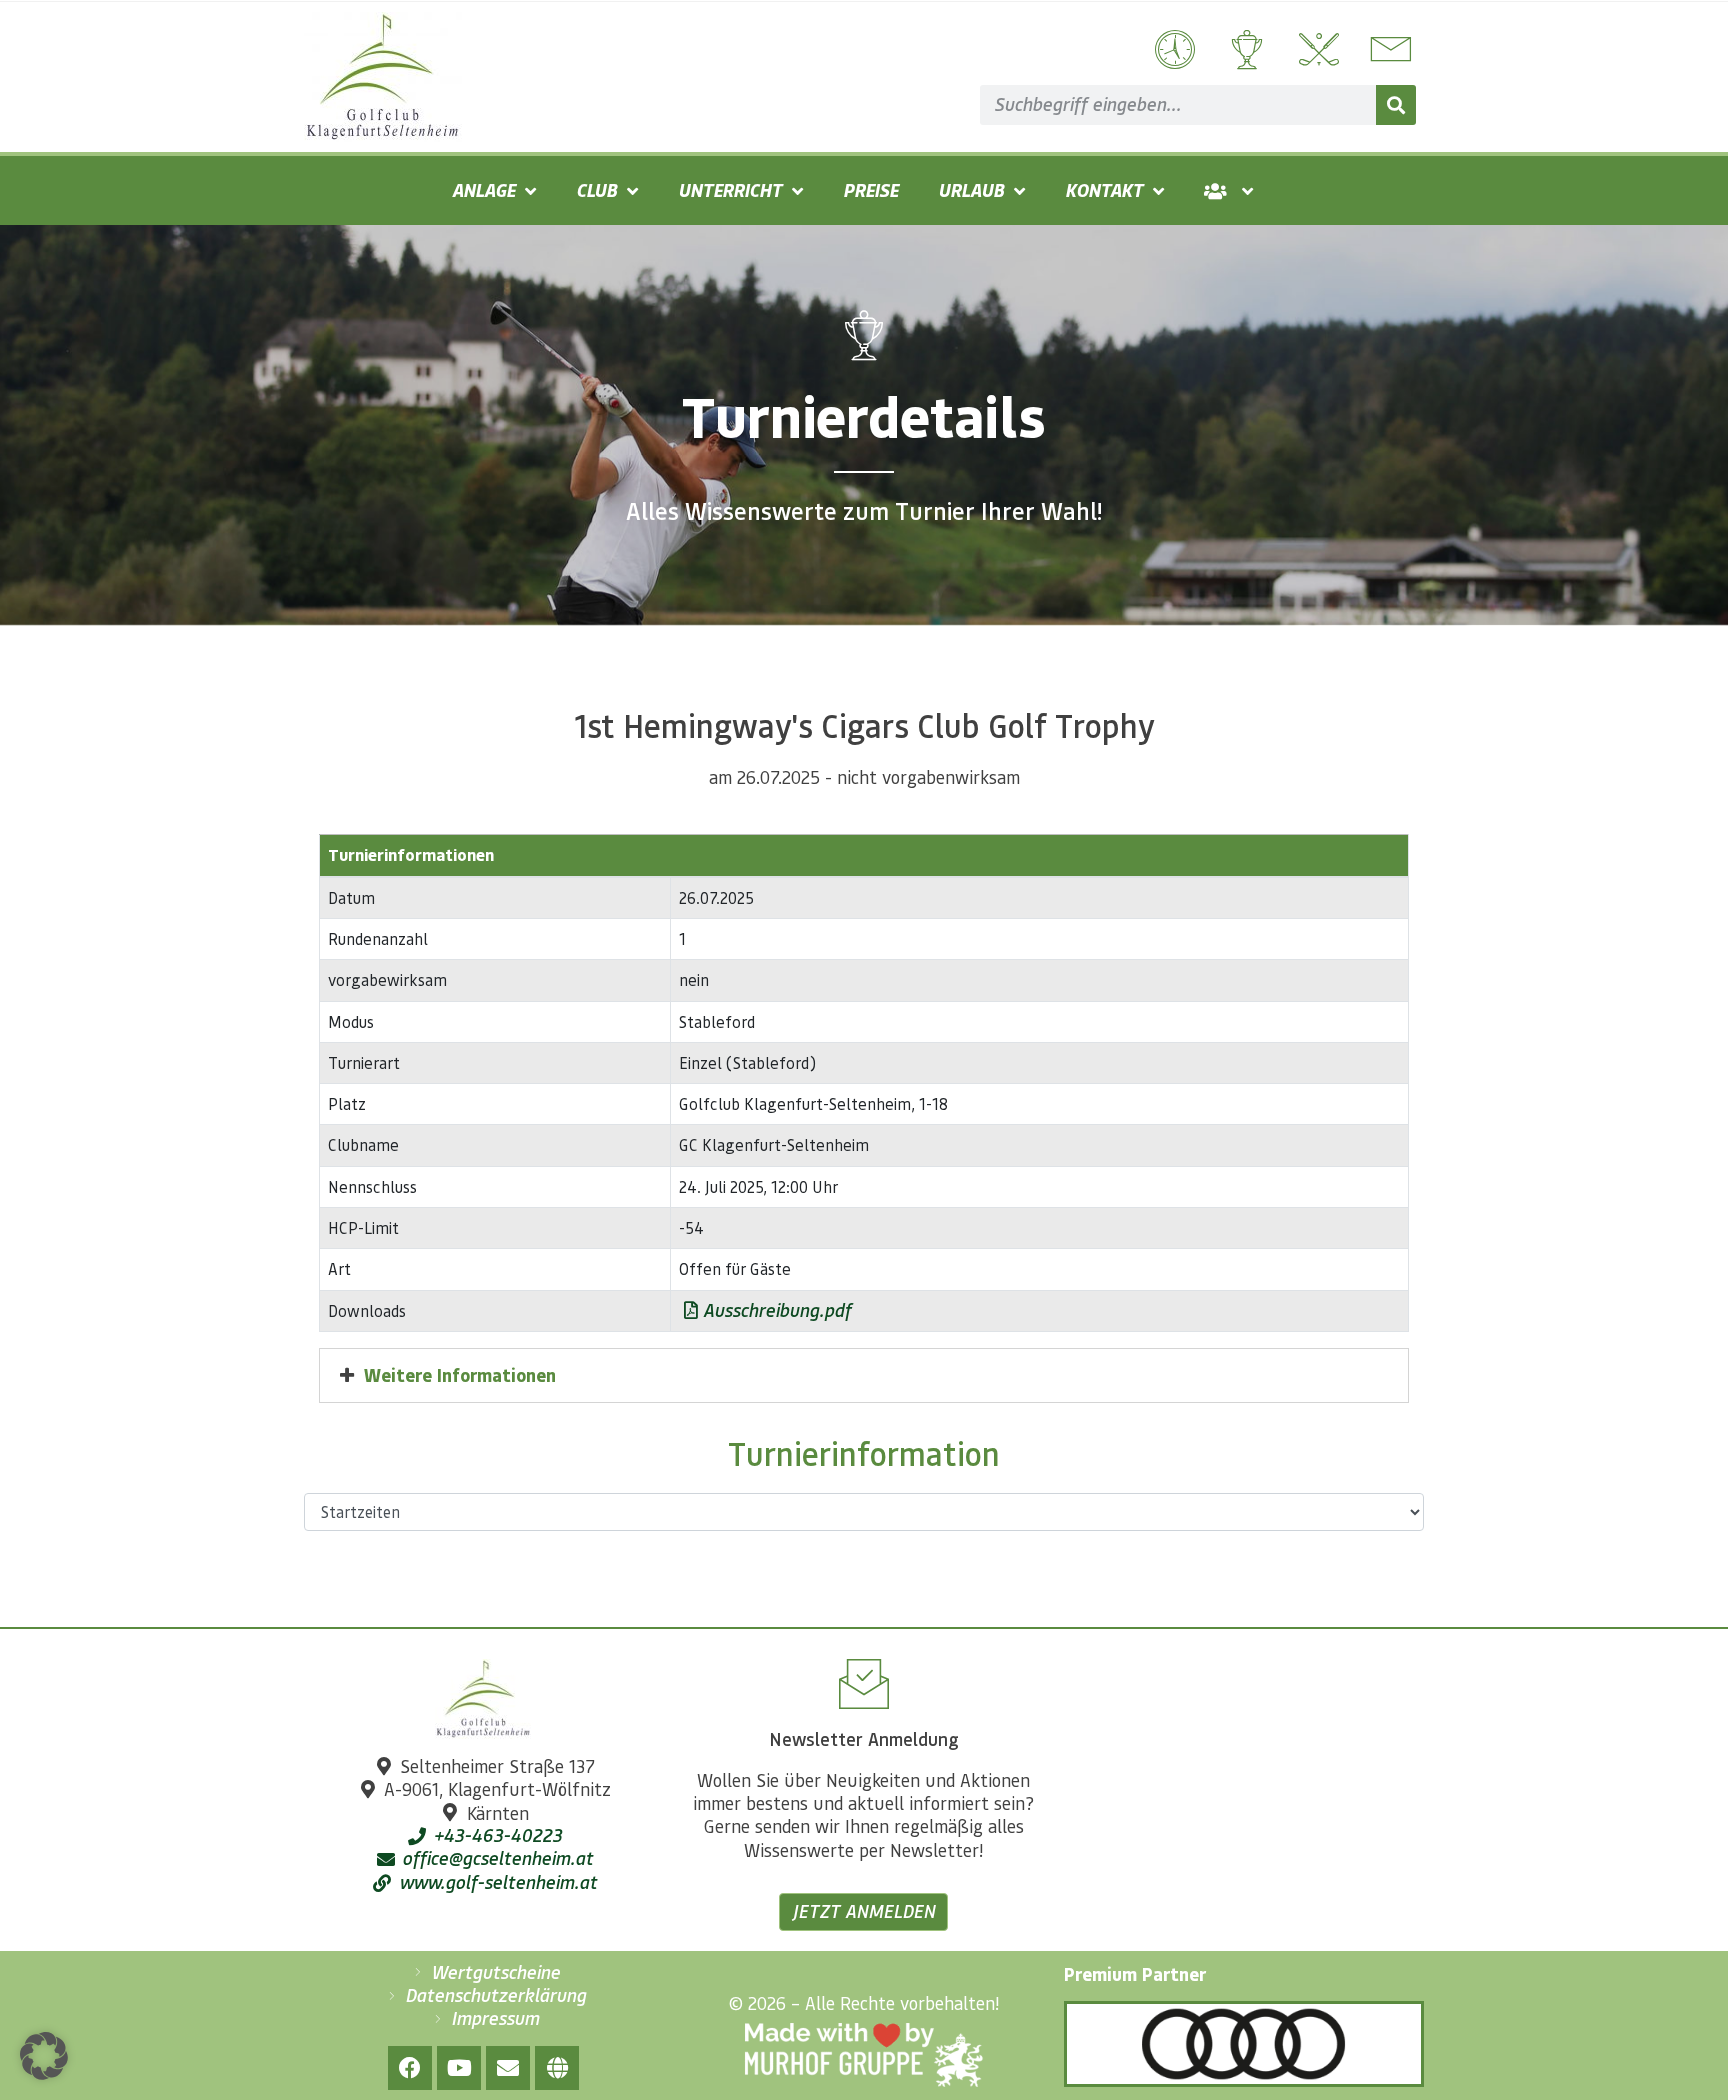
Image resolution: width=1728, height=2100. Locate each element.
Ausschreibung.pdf (774, 1310)
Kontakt (1104, 190)
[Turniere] (1244, 50)
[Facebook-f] (410, 2068)
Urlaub (971, 190)
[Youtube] (459, 2068)
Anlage (483, 190)
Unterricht (730, 190)
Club (596, 190)
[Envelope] (508, 2068)
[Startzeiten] (1172, 50)
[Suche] (1396, 105)
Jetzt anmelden (863, 1911)
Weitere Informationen (460, 1375)
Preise (870, 190)
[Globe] (557, 2068)
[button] (44, 2056)
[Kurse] (1316, 50)
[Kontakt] (1388, 50)
